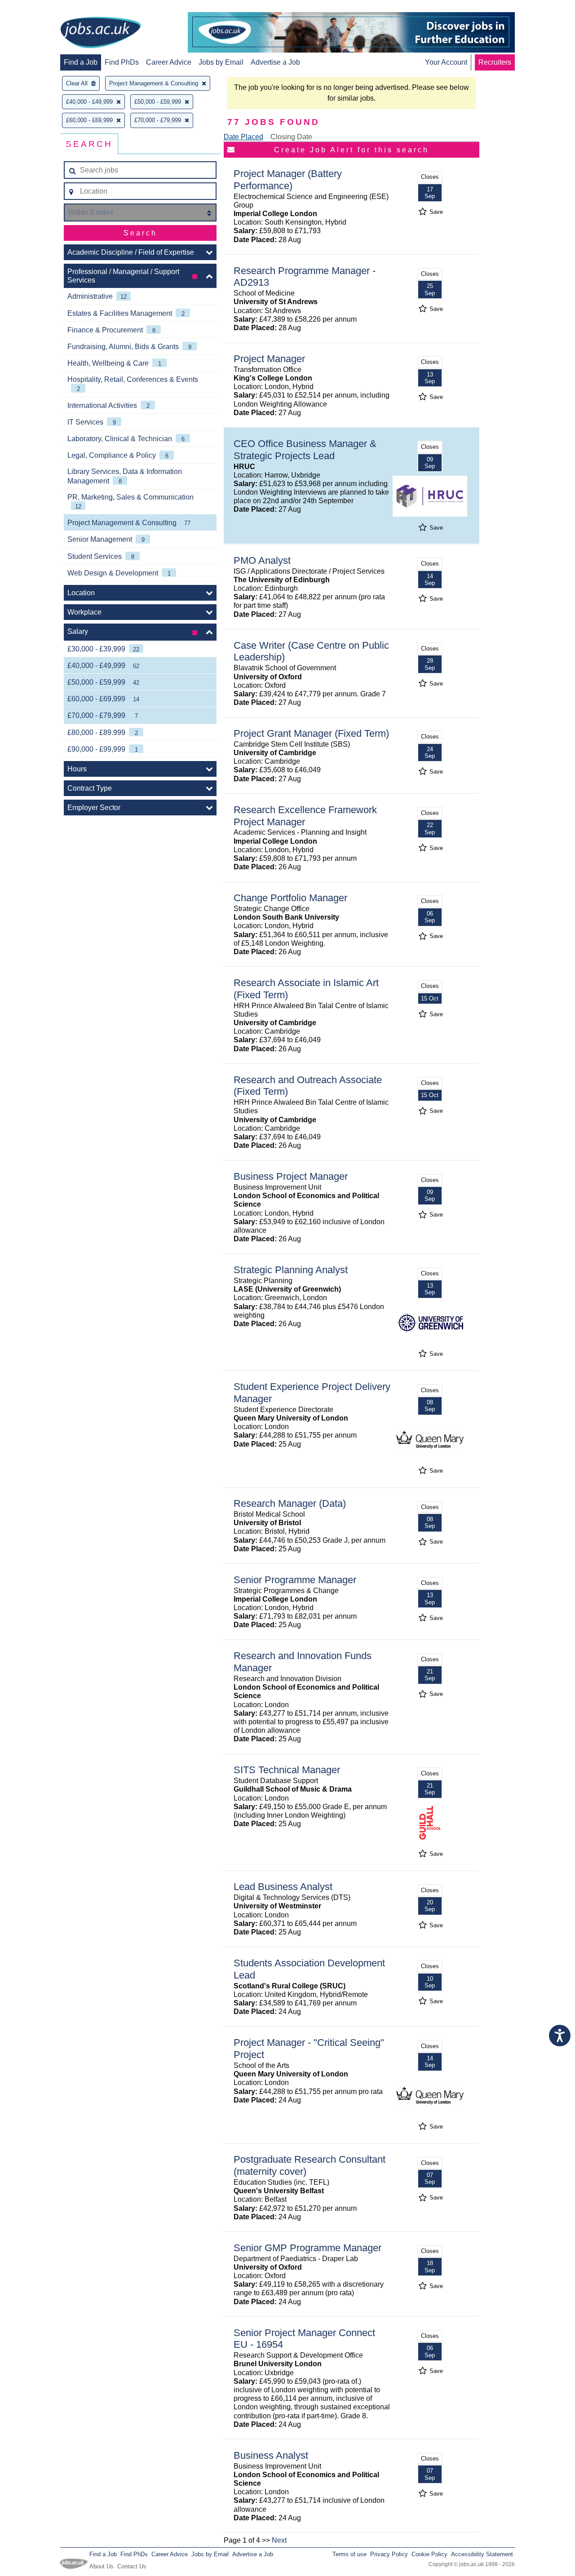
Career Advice (169, 62)
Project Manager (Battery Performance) (288, 180)
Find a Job (81, 62)
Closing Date (291, 137)
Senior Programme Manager (295, 1580)
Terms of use (349, 2554)
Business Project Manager (291, 1176)
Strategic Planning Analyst (291, 1270)
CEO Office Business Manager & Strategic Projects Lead (305, 450)
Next (279, 2540)
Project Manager (269, 359)
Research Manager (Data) (290, 1503)
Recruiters (495, 62)
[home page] (101, 33)
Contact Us (132, 2566)
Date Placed (243, 137)
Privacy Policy (389, 2554)
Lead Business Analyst (283, 1887)
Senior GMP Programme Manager (307, 2248)
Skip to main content (36, 8)
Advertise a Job (275, 62)
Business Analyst (271, 2455)
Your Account (446, 62)
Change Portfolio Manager (290, 898)
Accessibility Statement (482, 2554)
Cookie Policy (429, 2554)
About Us (102, 2566)
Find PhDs (122, 62)
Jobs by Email (221, 62)
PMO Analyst (262, 560)
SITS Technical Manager (287, 1770)
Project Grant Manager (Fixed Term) (311, 733)
